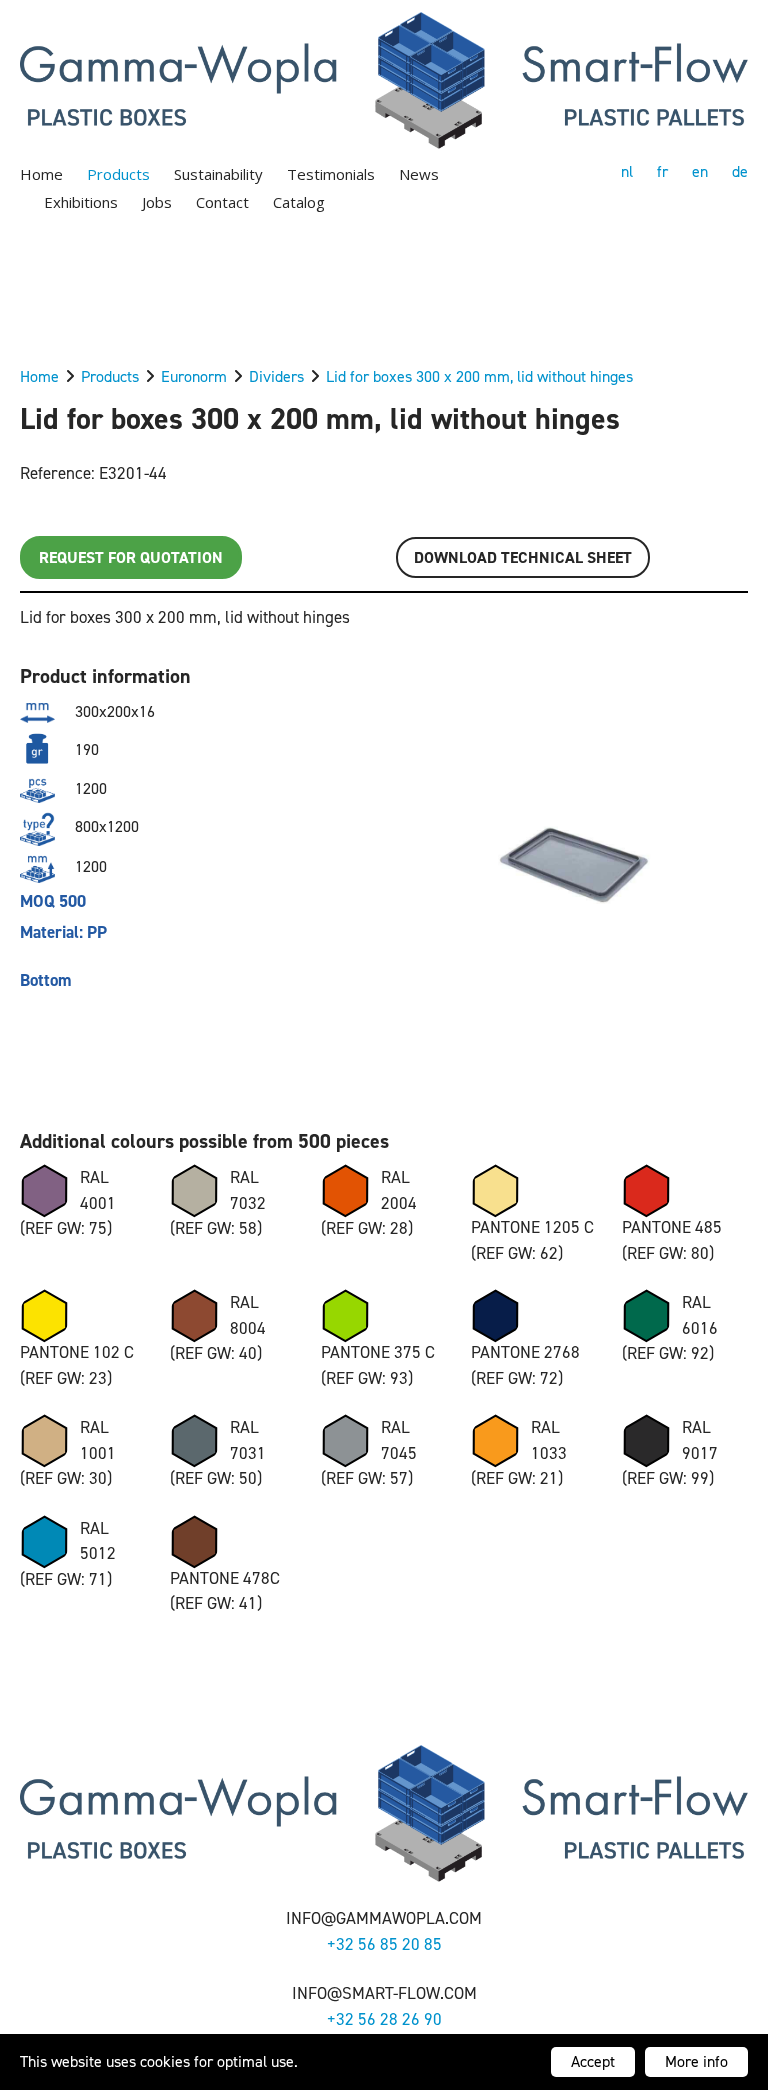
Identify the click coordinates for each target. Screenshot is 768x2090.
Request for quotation (131, 557)
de (740, 171)
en (700, 171)
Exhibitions (81, 202)
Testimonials (331, 174)
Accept (593, 2061)
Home (41, 174)
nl (627, 171)
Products (118, 174)
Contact (222, 202)
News (419, 174)
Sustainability (218, 174)
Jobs (157, 202)
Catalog (299, 202)
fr (662, 171)
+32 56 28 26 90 (384, 2019)
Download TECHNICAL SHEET (523, 557)
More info (696, 2061)
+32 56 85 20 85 (384, 1944)
